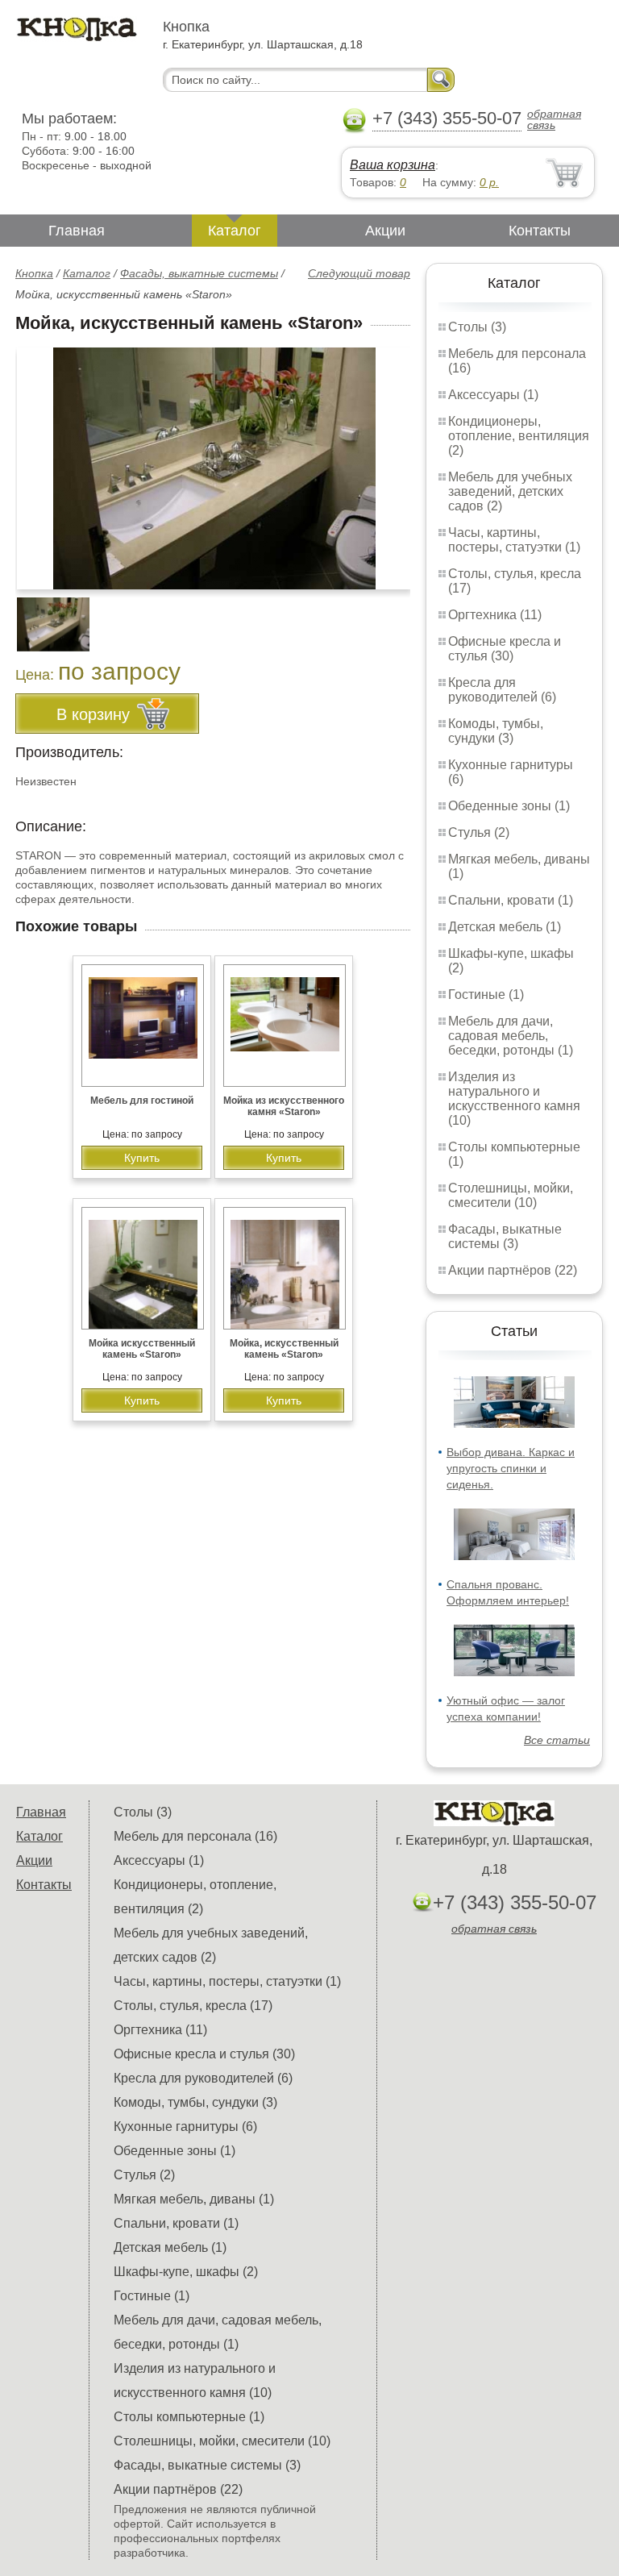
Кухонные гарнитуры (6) (185, 2127)
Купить (142, 1158)
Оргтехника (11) (495, 615)
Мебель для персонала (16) (195, 1836)
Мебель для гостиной (142, 1101)
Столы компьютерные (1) (189, 2417)
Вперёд (384, 460)
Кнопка (34, 273)
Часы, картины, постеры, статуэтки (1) (514, 540)
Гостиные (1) (486, 995)
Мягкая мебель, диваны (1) (194, 2199)
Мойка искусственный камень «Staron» (142, 1349)
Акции (385, 231)
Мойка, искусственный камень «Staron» (284, 1349)
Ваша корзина (393, 165)
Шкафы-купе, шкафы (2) (186, 2272)
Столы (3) (477, 327)
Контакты (540, 231)
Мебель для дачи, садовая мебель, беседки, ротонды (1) (511, 1036)
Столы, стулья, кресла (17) (193, 2006)
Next (392, 615)
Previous (45, 615)
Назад (41, 460)
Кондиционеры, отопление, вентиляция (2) (519, 436)
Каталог (235, 231)
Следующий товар (359, 273)
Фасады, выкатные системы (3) (505, 1236)
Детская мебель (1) (505, 927)
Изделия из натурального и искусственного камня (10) (514, 1099)
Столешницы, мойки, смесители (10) (511, 1195)
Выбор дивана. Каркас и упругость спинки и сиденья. (511, 1468)
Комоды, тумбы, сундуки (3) (496, 731)
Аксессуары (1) (493, 395)
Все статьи (557, 1740)
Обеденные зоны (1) (509, 806)
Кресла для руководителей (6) (502, 690)
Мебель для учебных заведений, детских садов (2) (510, 491)
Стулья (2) (479, 832)
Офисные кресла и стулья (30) (505, 649)
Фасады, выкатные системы (199, 273)
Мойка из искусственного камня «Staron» (284, 1106)
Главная (77, 231)
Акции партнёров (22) (513, 1270)
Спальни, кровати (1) (511, 900)
